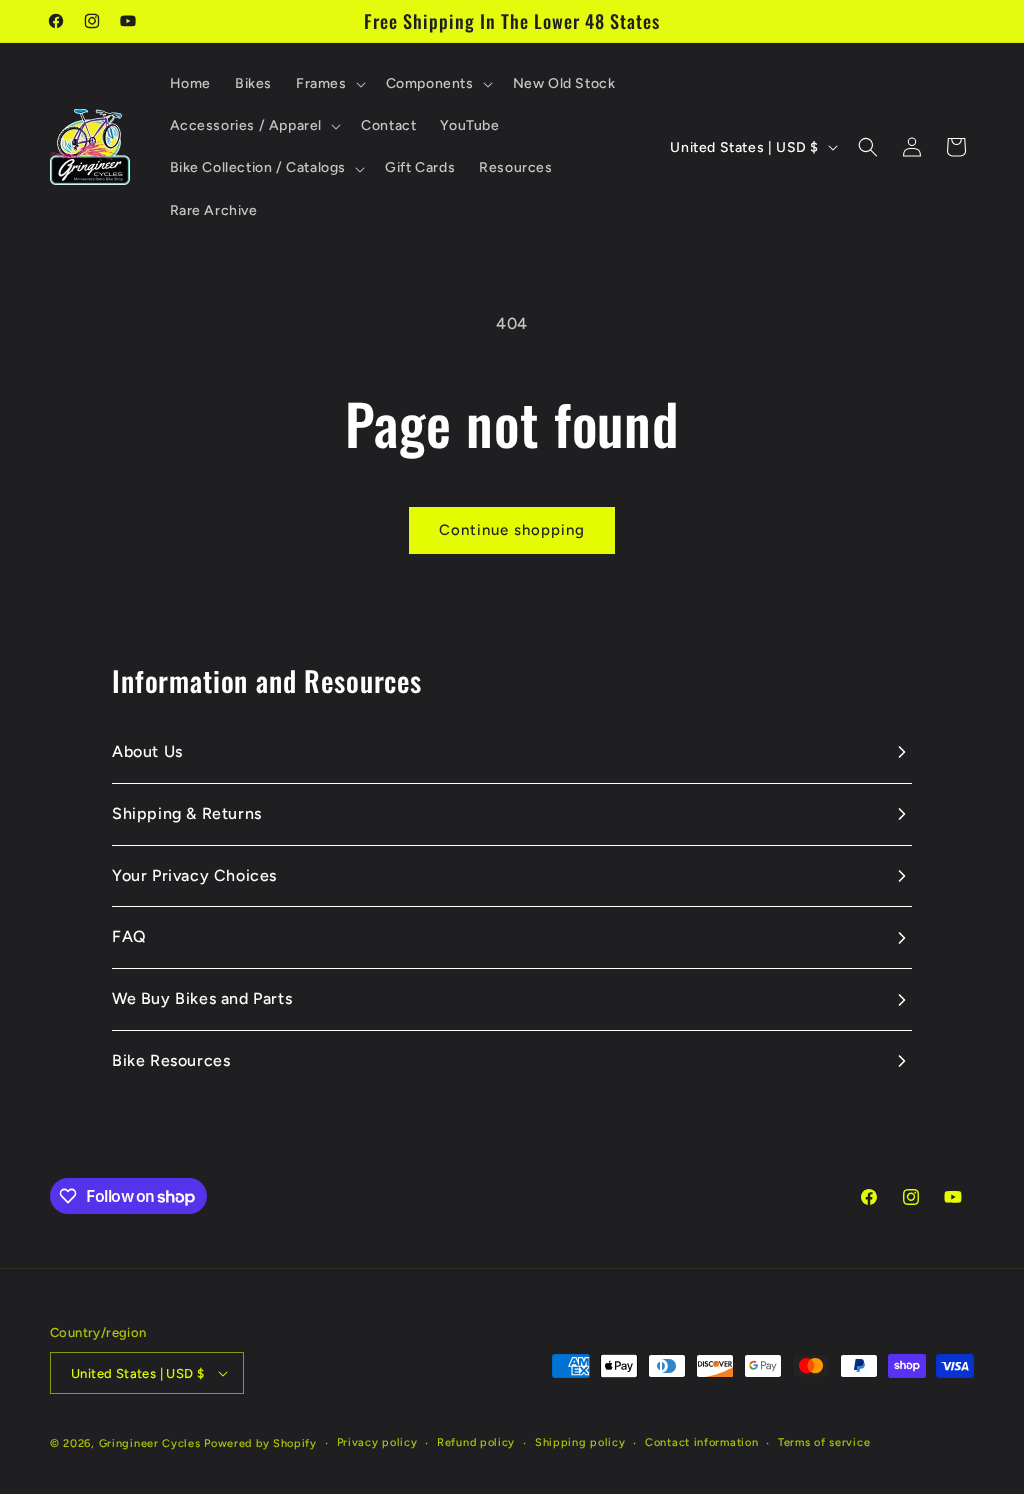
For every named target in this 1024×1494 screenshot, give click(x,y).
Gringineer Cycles (150, 1443)
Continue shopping (512, 530)
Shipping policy (580, 1442)
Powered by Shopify (260, 1443)
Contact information (701, 1442)
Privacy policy (377, 1442)
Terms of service (824, 1442)
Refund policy (476, 1442)
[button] (329, 84)
